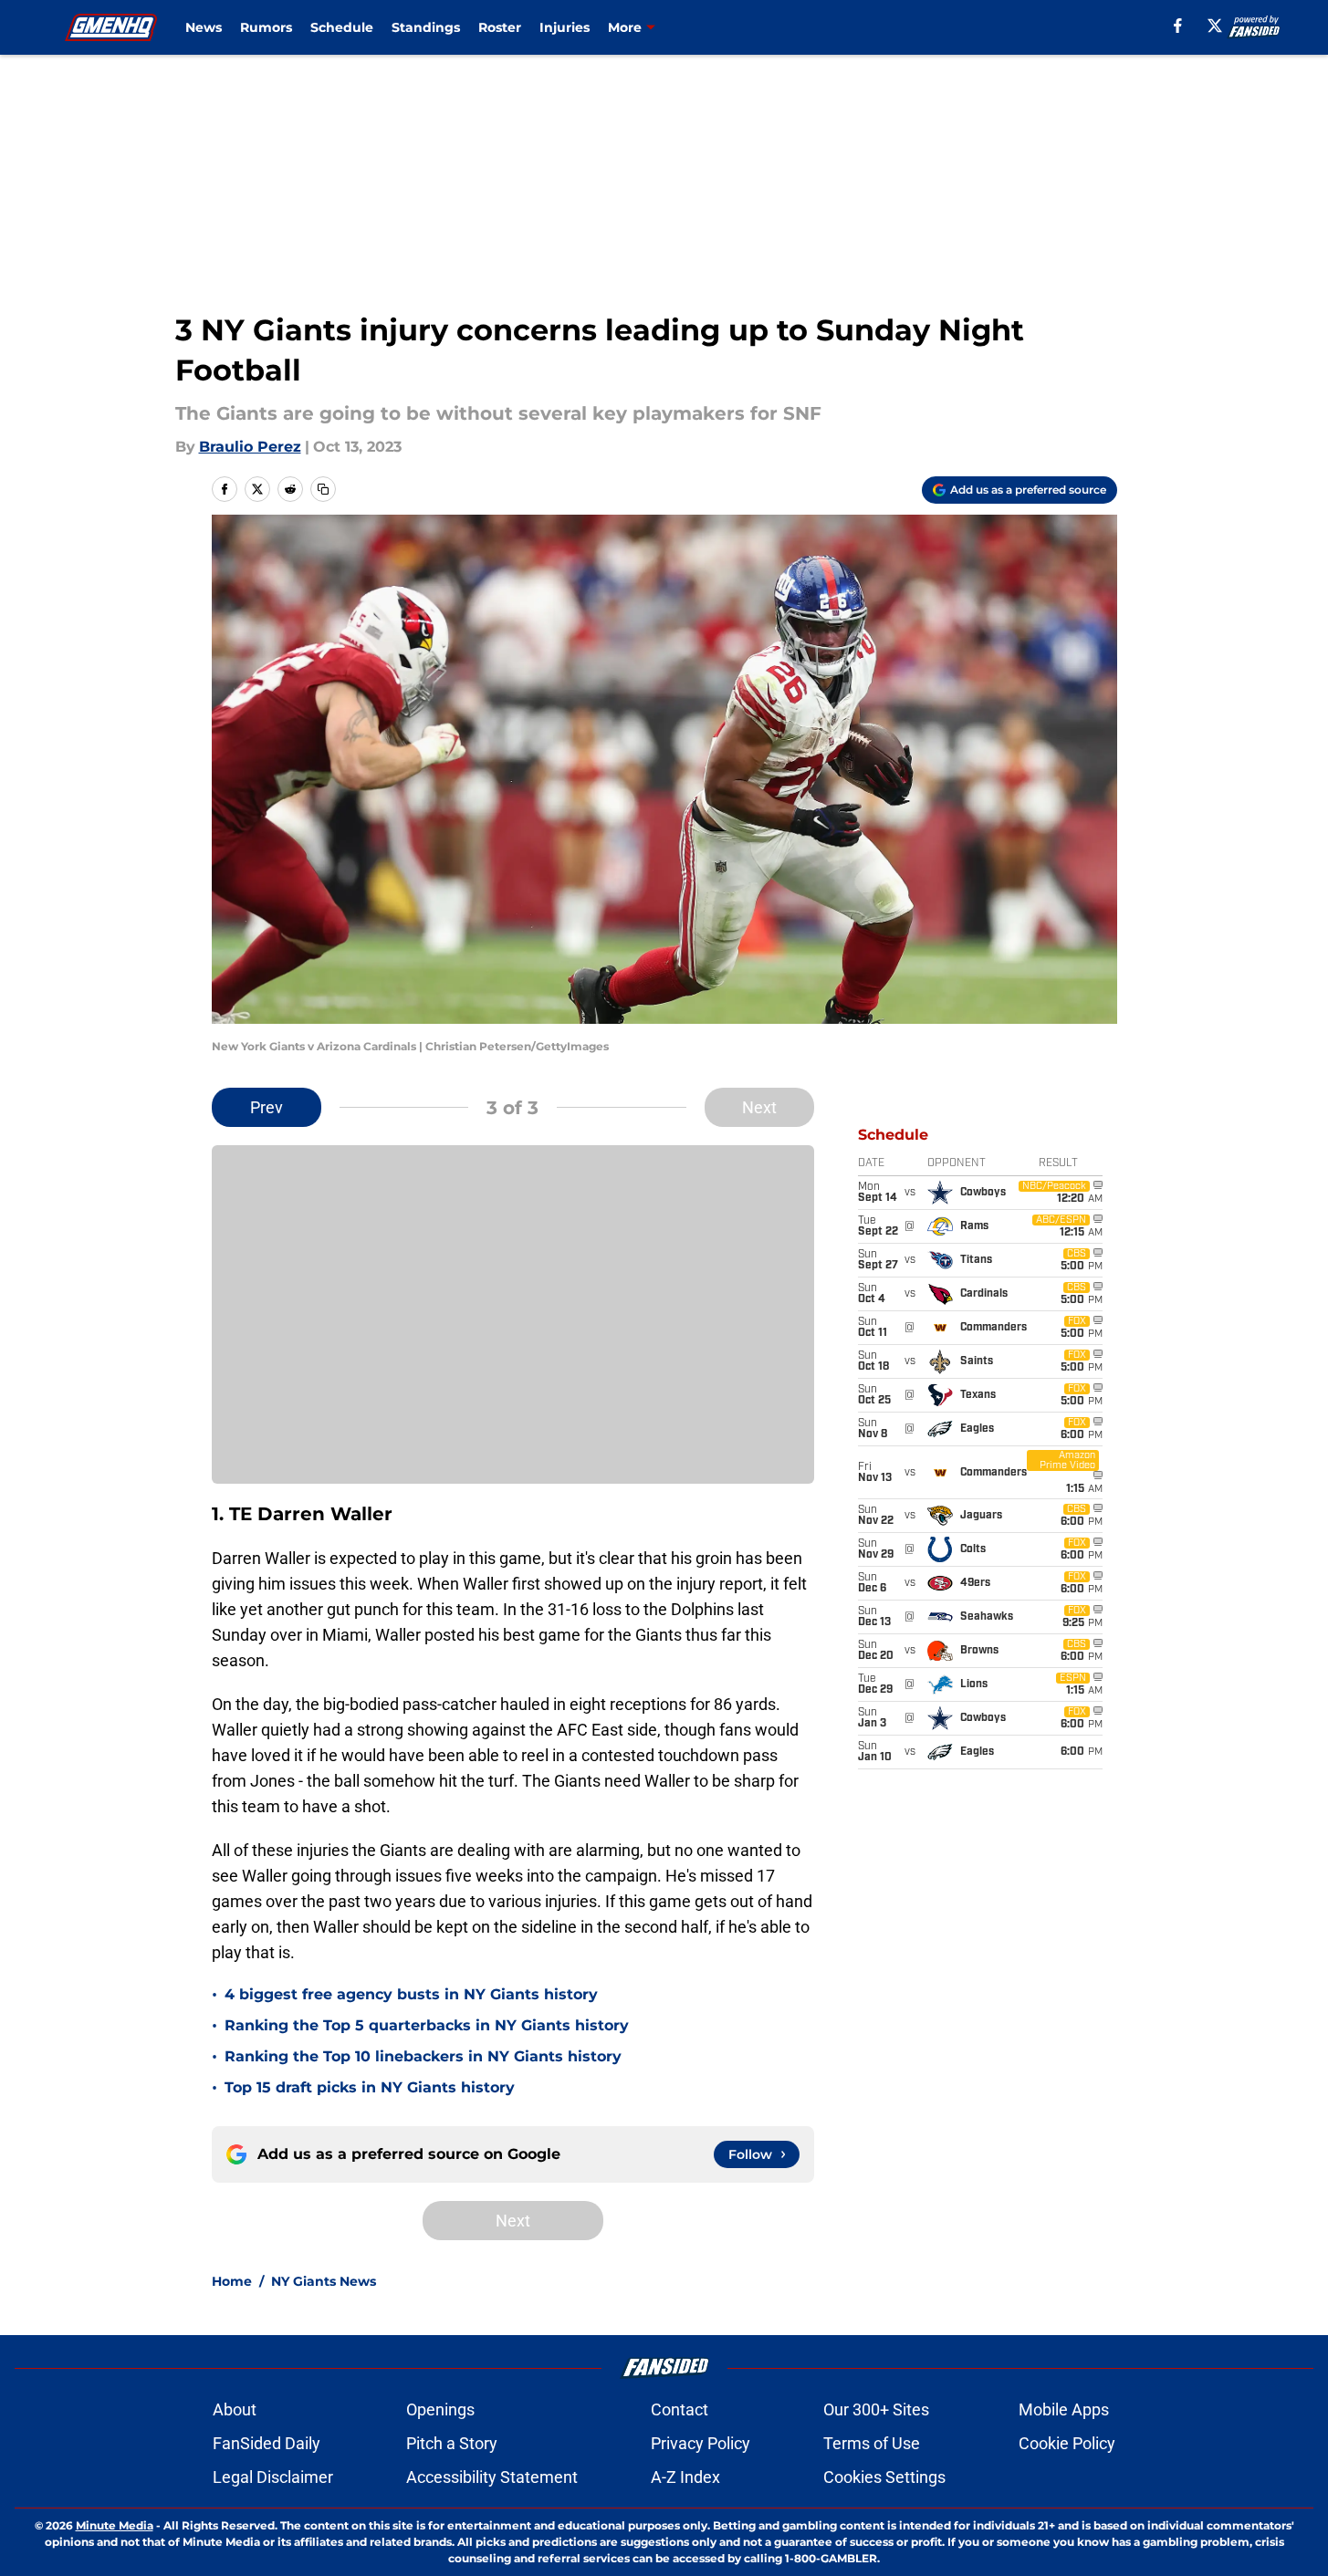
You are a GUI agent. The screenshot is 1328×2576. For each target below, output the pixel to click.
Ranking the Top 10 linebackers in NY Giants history (423, 2056)
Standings (426, 27)
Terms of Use (872, 2443)
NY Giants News (324, 2281)
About (235, 2409)
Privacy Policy (701, 2443)
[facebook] (1178, 26)
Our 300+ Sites (876, 2409)
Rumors (266, 27)
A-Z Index (685, 2477)
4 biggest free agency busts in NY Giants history (411, 1994)
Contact (680, 2409)
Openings (440, 2409)
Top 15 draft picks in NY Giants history (370, 2087)
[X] (1215, 26)
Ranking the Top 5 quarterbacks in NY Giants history (427, 2025)
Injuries (565, 27)
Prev (267, 1107)
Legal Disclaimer (273, 2477)
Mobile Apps (1064, 2409)
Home (232, 2281)
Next (759, 1107)
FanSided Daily (267, 2443)
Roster (500, 27)
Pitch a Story (452, 2443)
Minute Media (115, 2525)
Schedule (342, 27)
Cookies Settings (884, 2477)
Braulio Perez (250, 447)
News (204, 27)
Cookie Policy (1067, 2443)
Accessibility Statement (492, 2477)
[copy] (323, 489)
